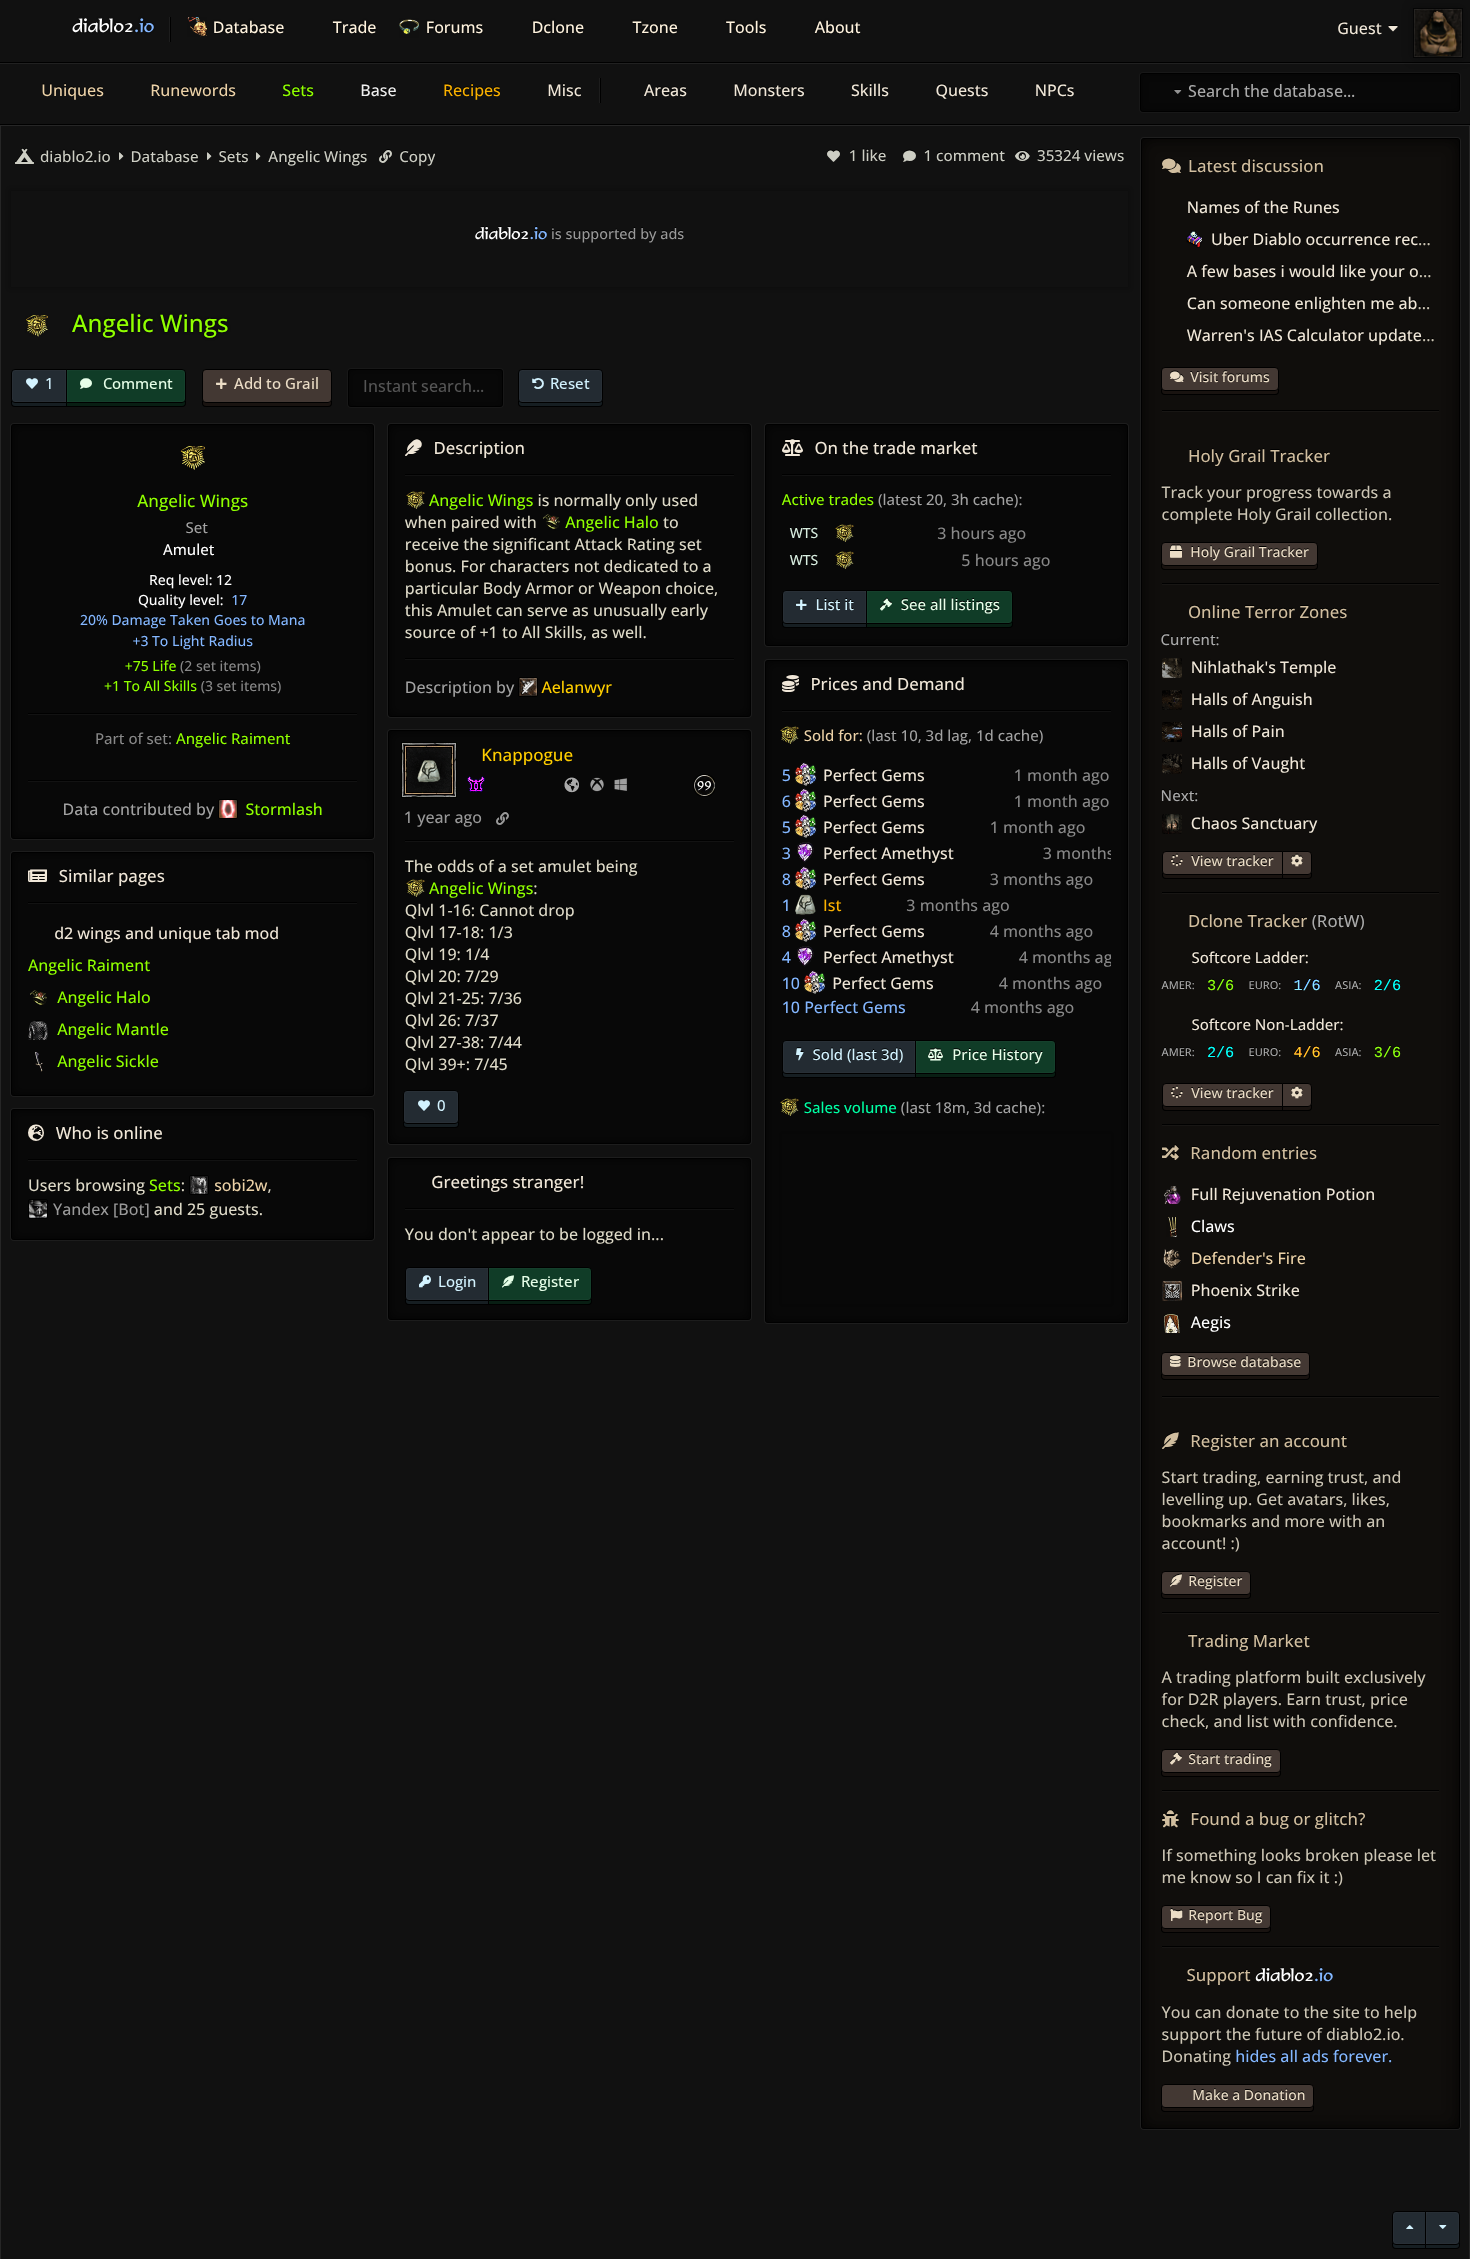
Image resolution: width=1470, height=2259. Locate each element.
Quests (959, 90)
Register (550, 1281)
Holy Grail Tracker (1248, 552)
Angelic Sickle (106, 1061)
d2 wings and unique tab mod (166, 933)
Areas (663, 90)
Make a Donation (1248, 2095)
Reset (570, 383)
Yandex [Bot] (101, 1209)
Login (457, 1281)
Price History (995, 1055)
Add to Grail (276, 383)
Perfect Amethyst (888, 853)
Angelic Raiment (233, 739)
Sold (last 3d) (856, 1055)
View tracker (1231, 861)
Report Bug (1225, 1915)
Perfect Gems (874, 775)
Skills (868, 90)
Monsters (767, 90)
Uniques (70, 90)
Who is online (109, 1132)
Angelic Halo (102, 997)
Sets (296, 90)
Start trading (1230, 1759)
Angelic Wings (315, 157)
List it (833, 605)
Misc (562, 90)
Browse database (1244, 1362)
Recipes (470, 90)
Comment (136, 383)
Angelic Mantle (111, 1029)
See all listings (948, 605)
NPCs (1053, 90)
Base (376, 90)
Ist (832, 905)
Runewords (191, 90)
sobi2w (240, 1185)
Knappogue (527, 754)
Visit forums (1230, 377)
